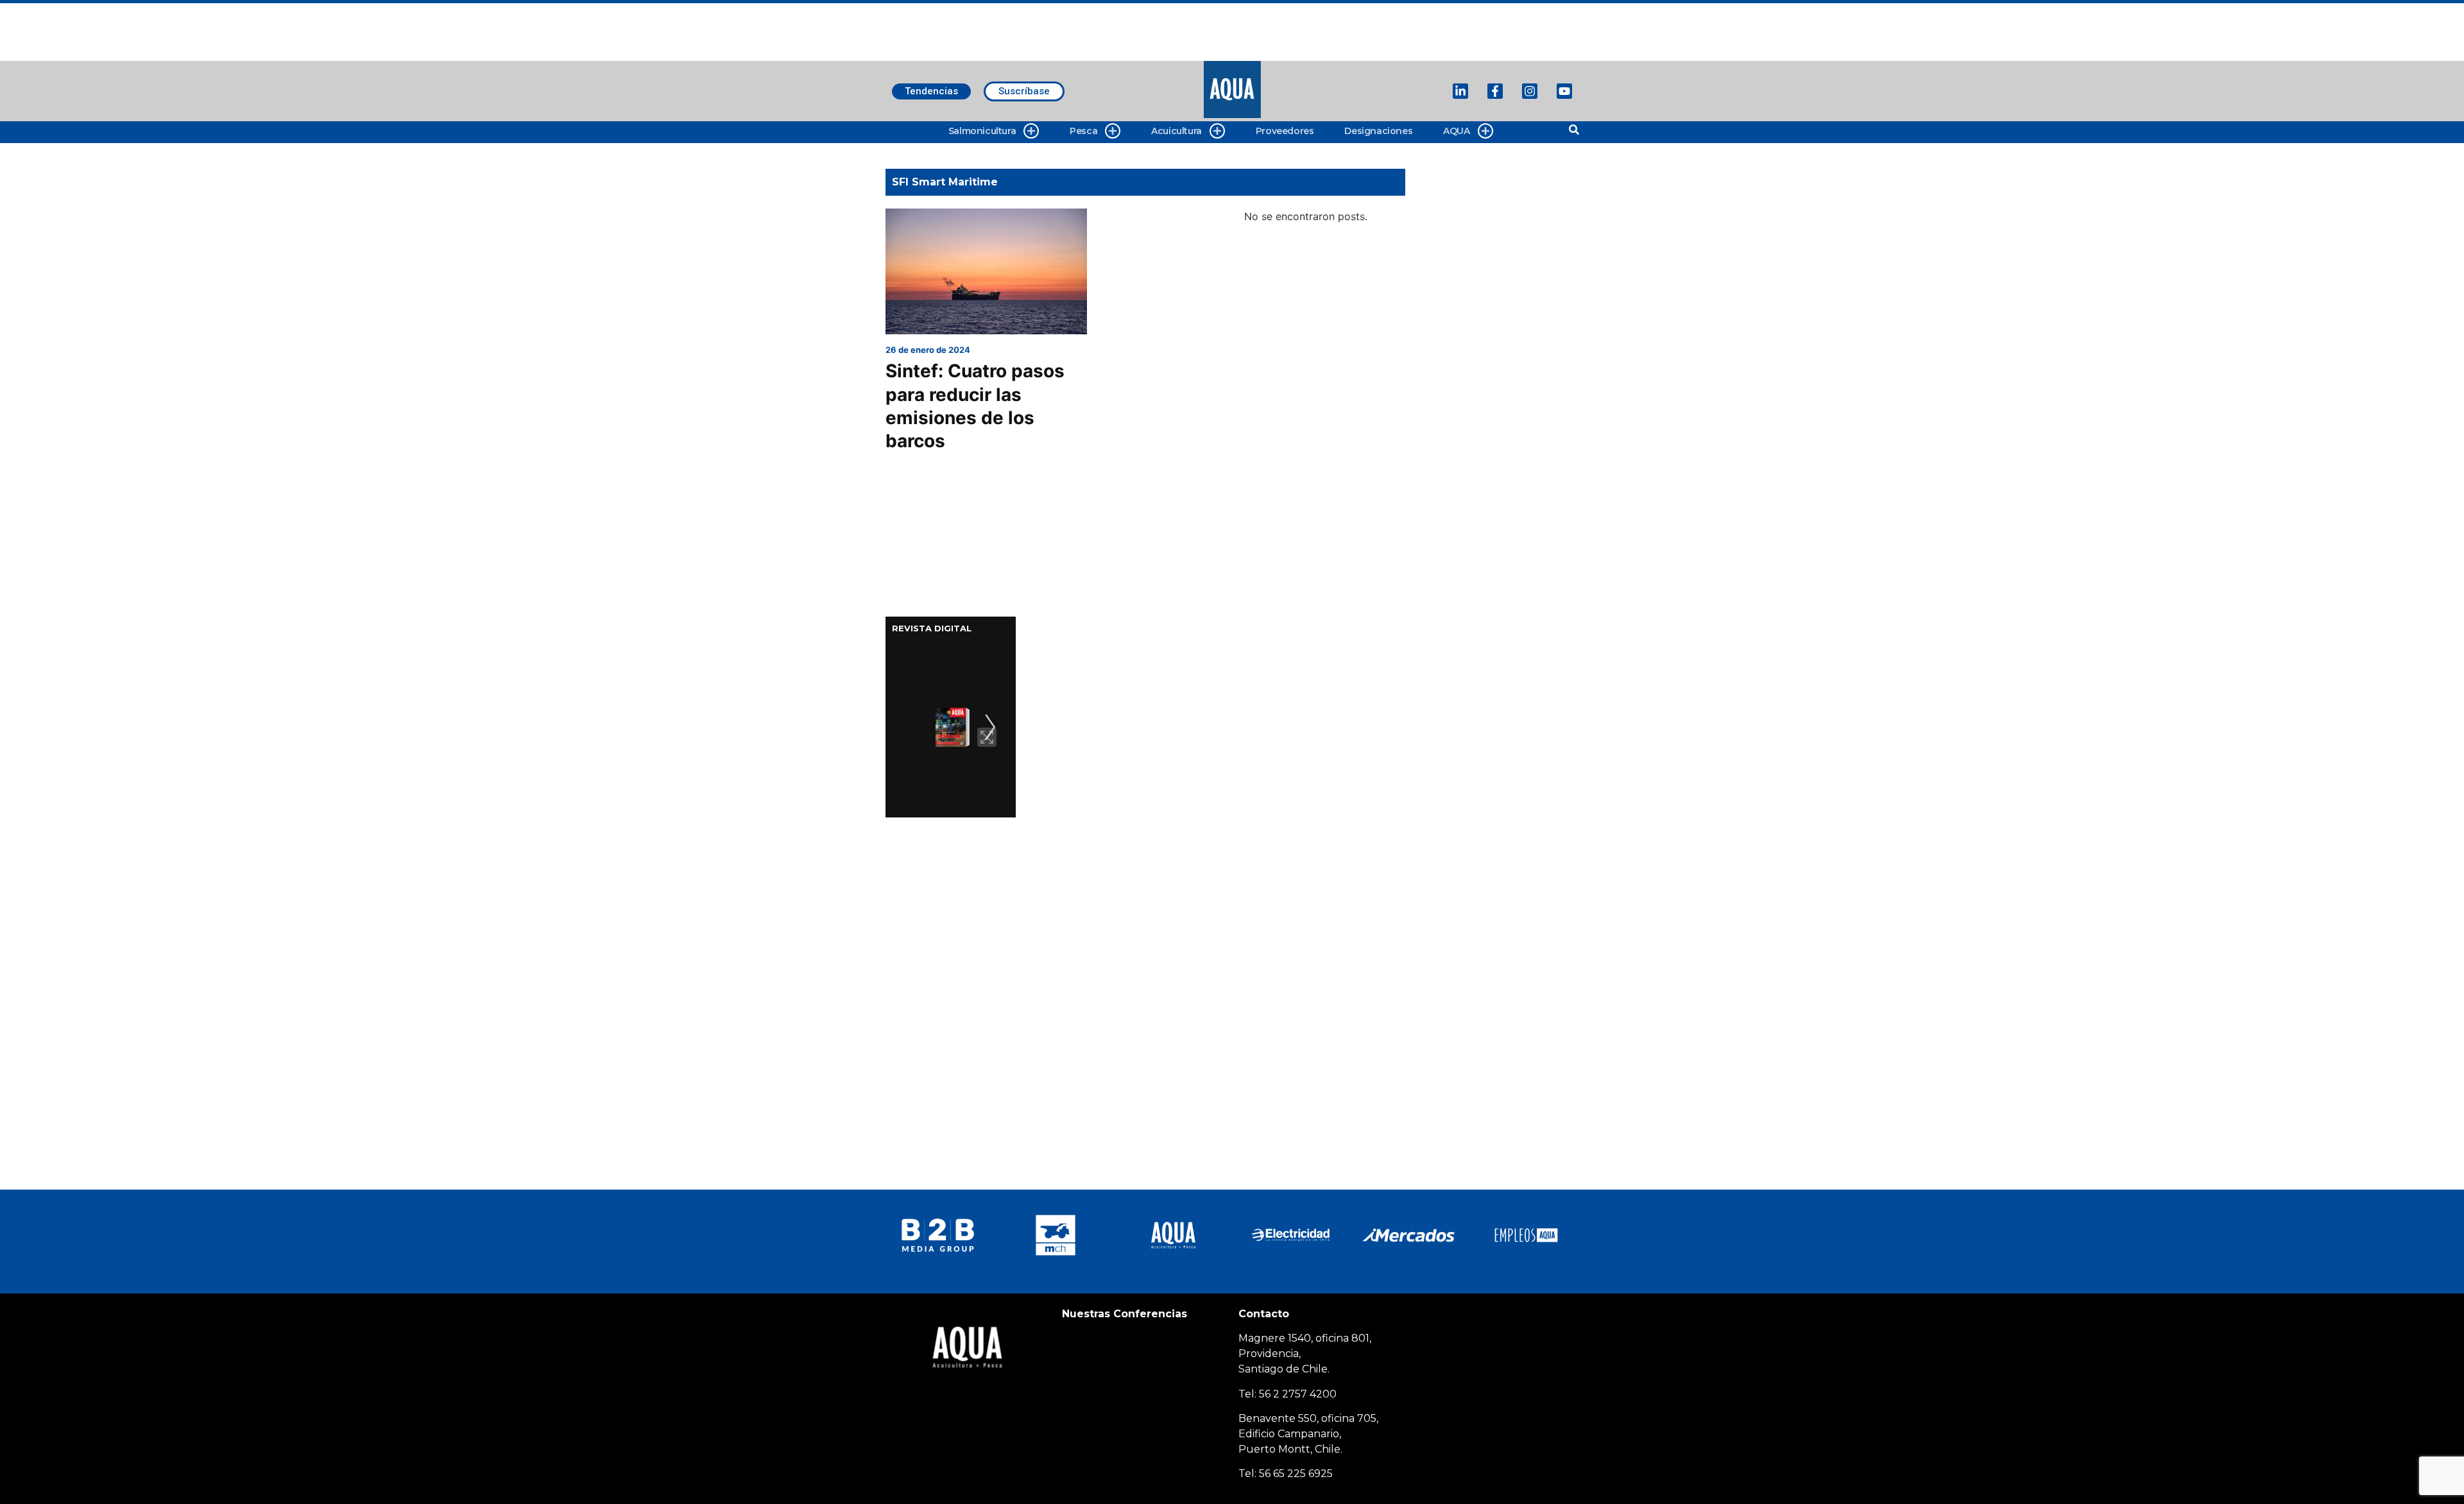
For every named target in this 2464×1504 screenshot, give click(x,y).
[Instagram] (1530, 91)
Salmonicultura (982, 131)
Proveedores (1285, 131)
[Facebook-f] (1495, 91)
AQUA (1456, 131)
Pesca (1083, 131)
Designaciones (1378, 131)
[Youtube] (1564, 91)
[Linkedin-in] (1460, 91)
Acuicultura (1176, 131)
